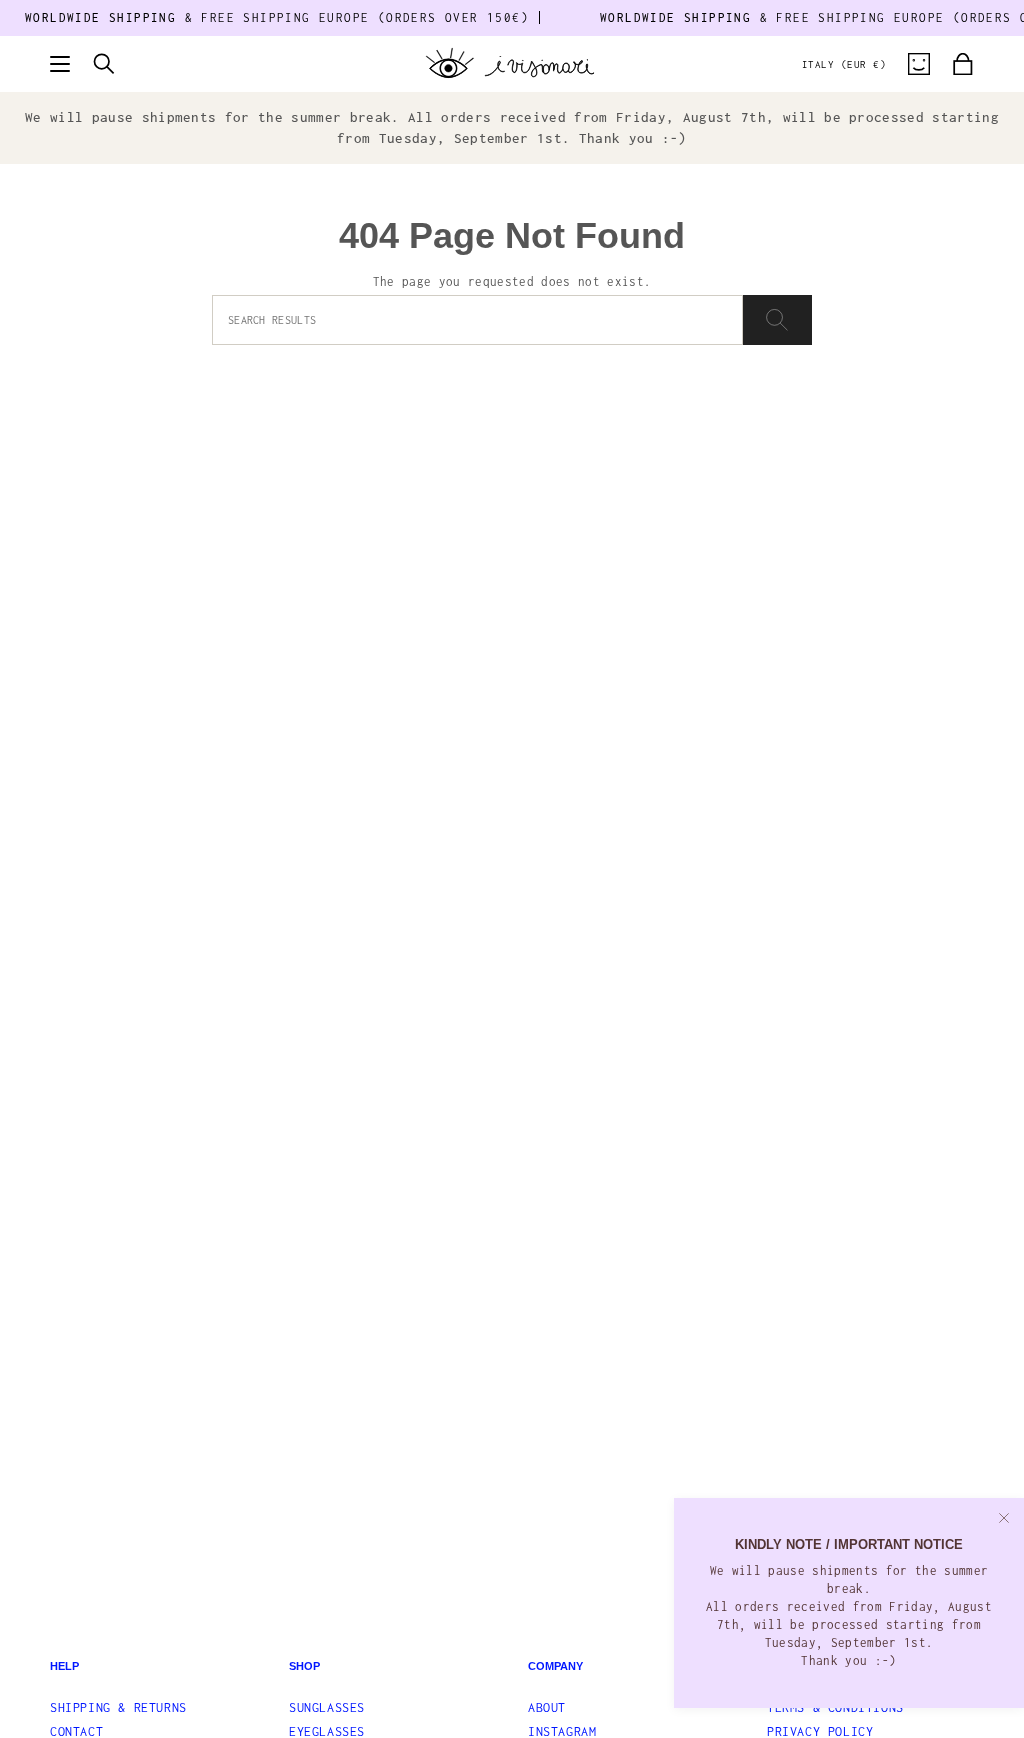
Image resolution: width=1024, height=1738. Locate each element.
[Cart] (963, 64)
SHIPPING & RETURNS (118, 1707)
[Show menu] (60, 64)
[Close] (1004, 1518)
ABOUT (547, 1707)
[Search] (777, 320)
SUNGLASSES (327, 1707)
